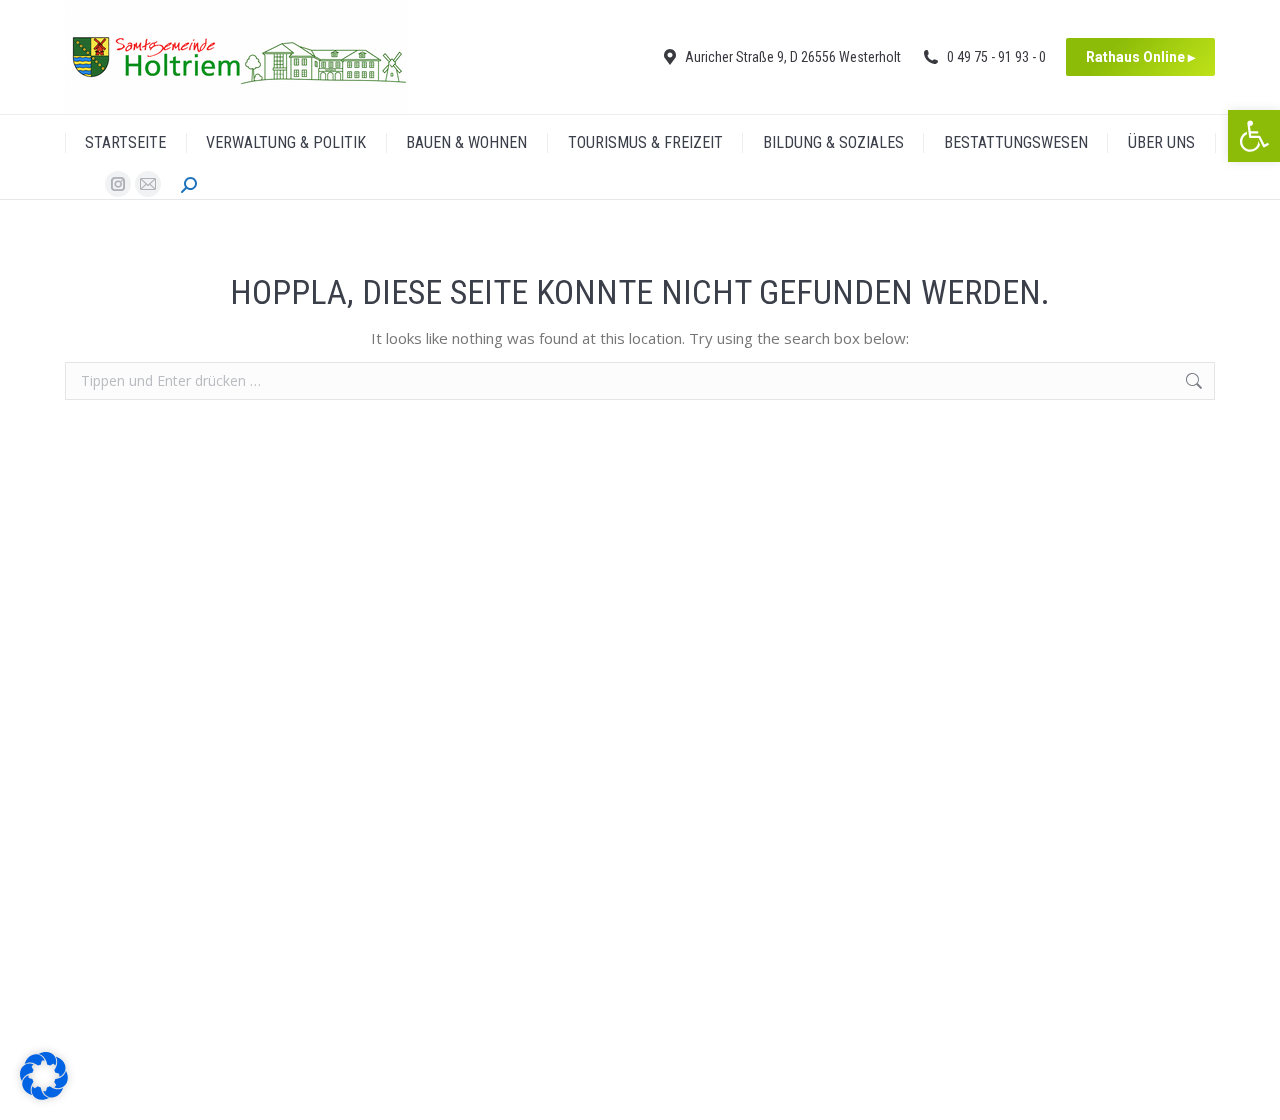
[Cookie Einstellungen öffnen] (44, 1094)
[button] (1254, 136)
